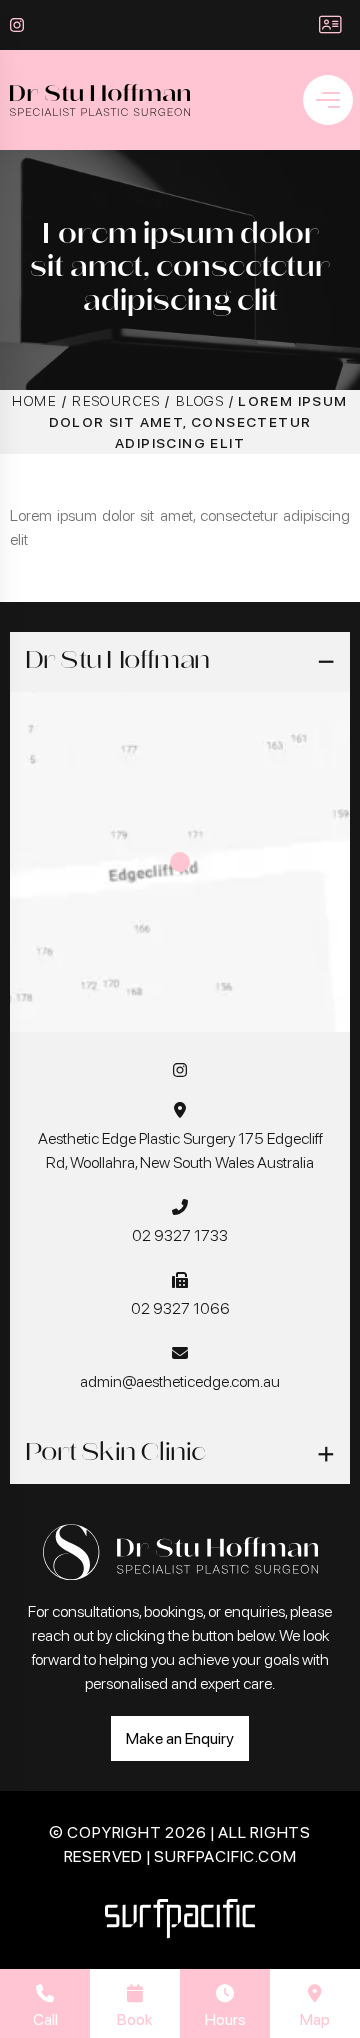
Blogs (200, 401)
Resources (116, 401)
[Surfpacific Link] (180, 1918)
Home (34, 401)
